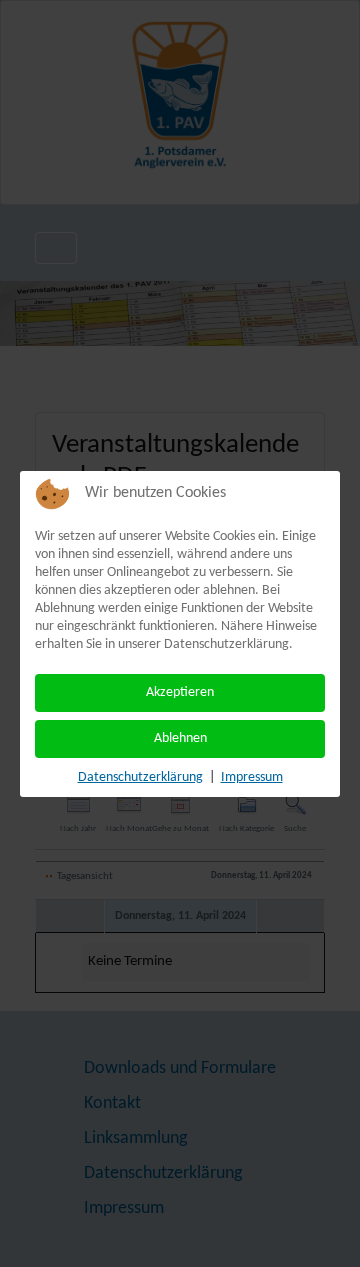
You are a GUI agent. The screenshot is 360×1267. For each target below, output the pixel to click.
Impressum (252, 777)
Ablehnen (180, 738)
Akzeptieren (180, 692)
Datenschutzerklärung (140, 777)
